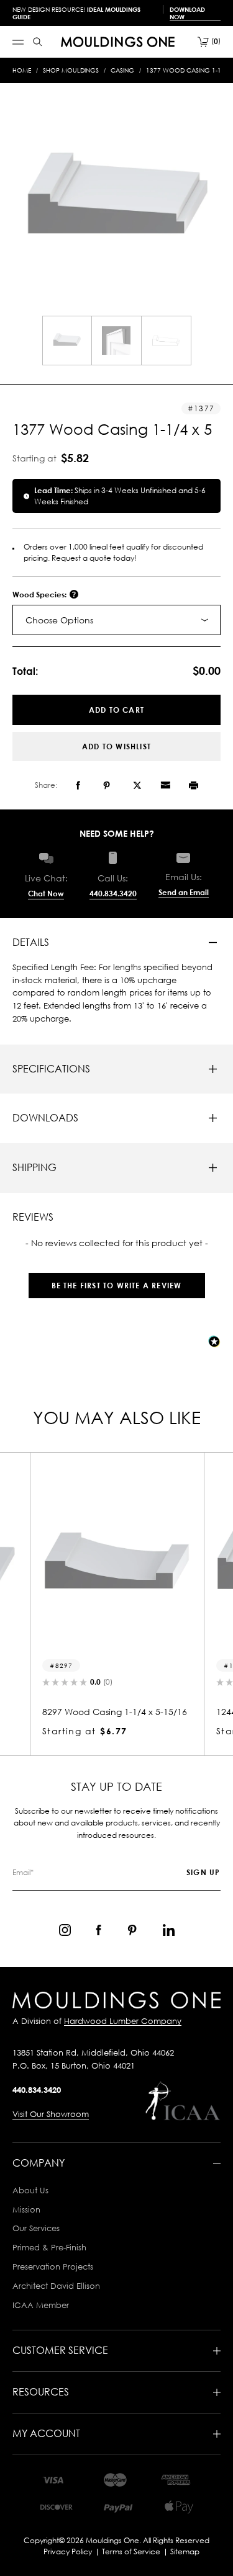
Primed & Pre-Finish (49, 2247)
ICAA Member (41, 2305)
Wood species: (40, 595)
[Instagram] (65, 1930)
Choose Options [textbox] (59, 620)
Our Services (36, 2228)
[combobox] (116, 620)
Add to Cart (116, 710)
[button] (116, 1279)
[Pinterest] (107, 785)
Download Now (187, 13)
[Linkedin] (169, 1930)
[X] (137, 785)
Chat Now (46, 894)
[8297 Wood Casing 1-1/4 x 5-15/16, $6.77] (117, 1561)
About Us (30, 2190)
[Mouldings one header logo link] (118, 42)
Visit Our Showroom (51, 2114)
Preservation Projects (53, 2266)
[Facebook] (78, 785)
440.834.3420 (113, 894)
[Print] (194, 785)
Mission (26, 2209)
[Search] (38, 42)
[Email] (165, 785)
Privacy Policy (68, 2551)
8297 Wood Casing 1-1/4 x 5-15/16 (115, 1712)
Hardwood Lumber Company (123, 2021)
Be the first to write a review (117, 1286)
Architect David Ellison (56, 2286)
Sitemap (185, 2551)
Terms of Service (131, 2551)
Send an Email (184, 892)
